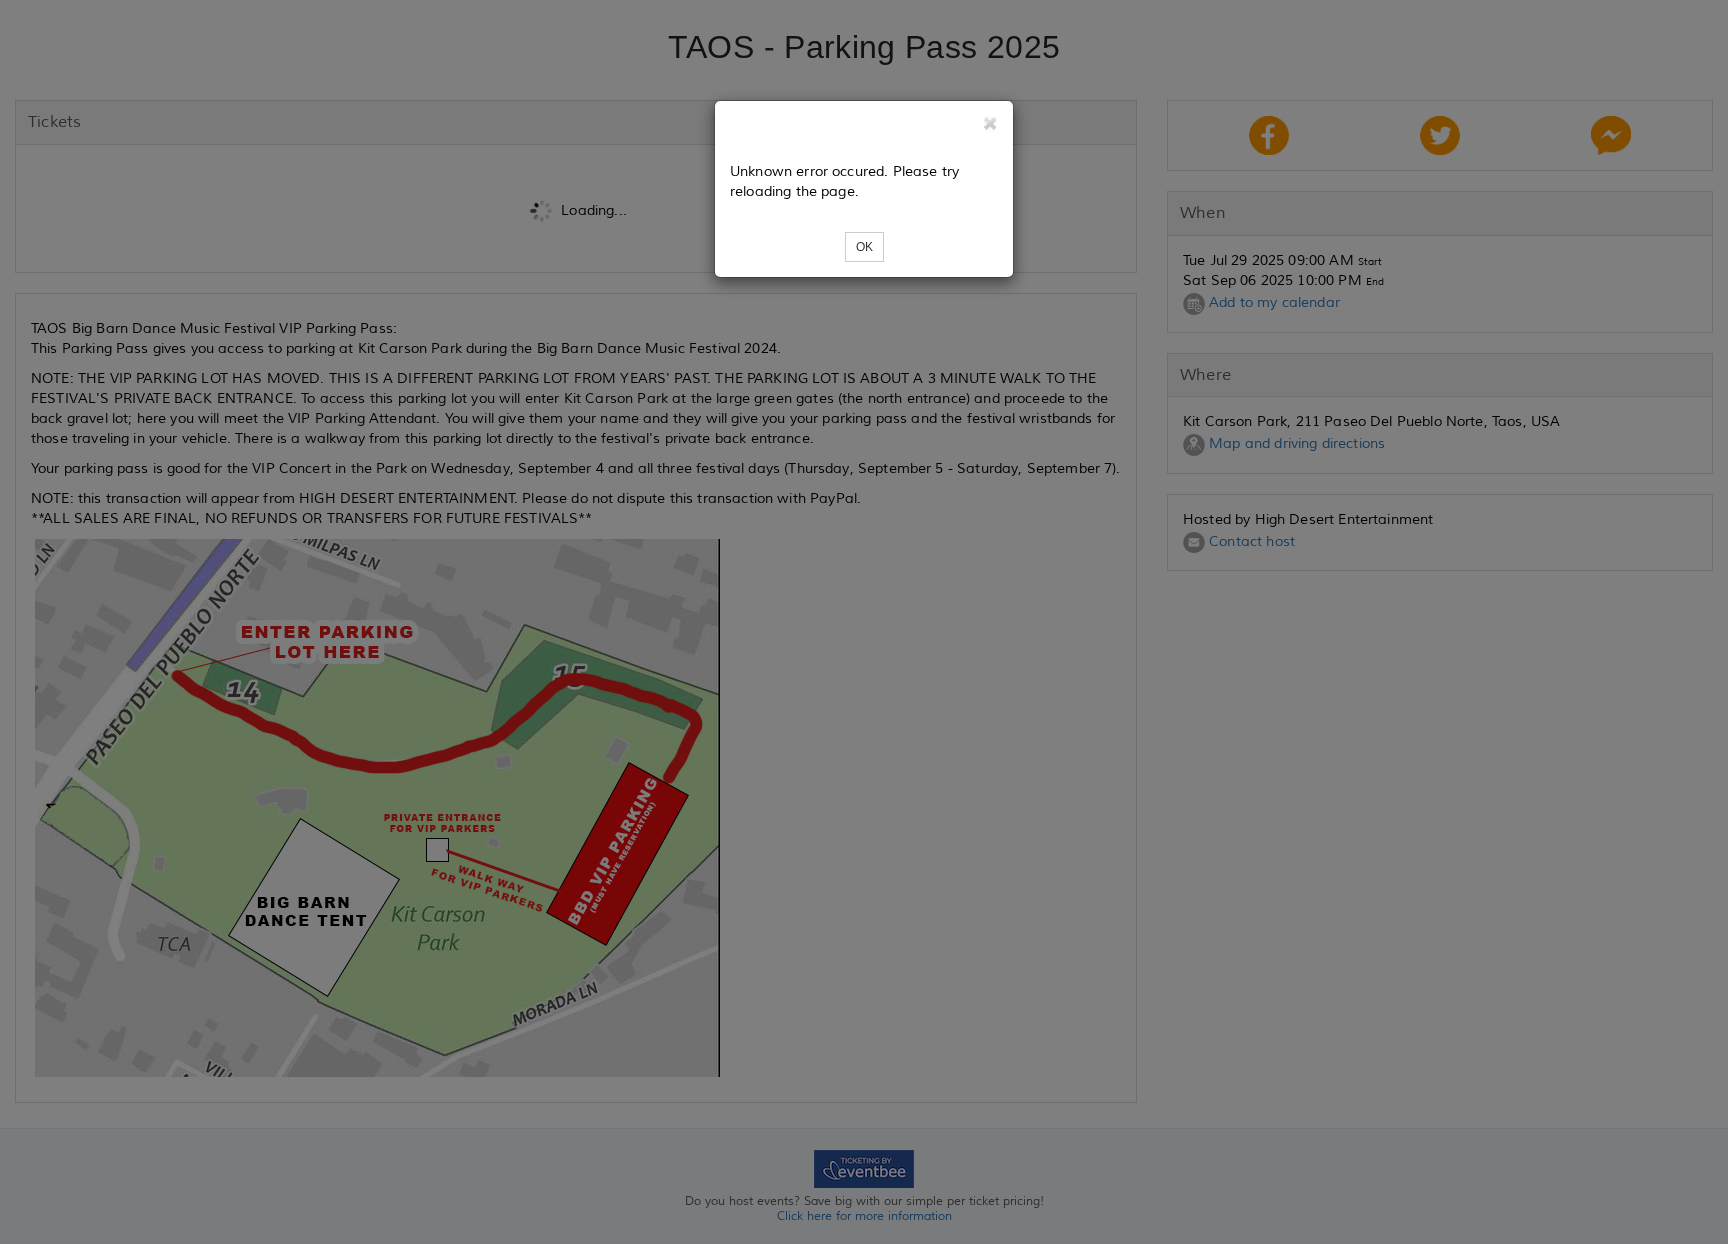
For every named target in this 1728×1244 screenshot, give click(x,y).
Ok (864, 247)
